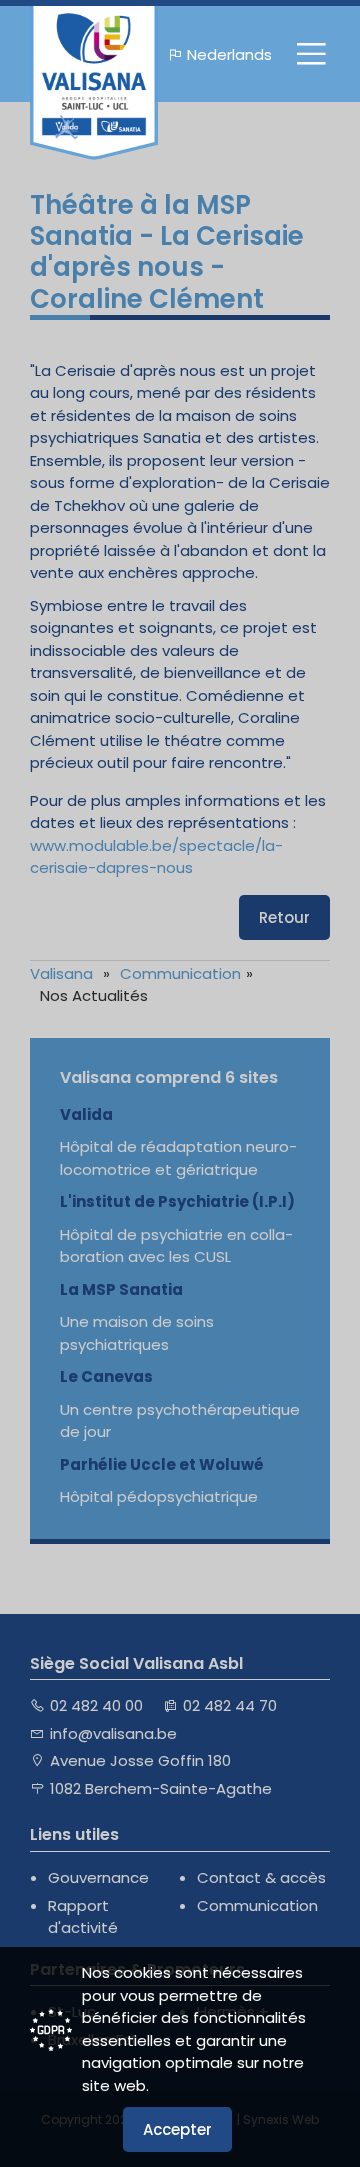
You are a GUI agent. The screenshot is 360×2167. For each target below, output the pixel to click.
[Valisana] (94, 83)
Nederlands (229, 54)
